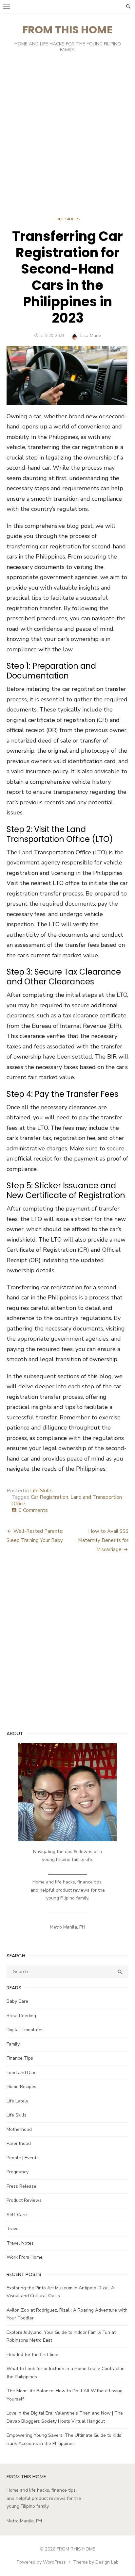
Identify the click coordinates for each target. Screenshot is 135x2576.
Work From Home (25, 2257)
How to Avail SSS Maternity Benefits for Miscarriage (103, 1540)
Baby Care (17, 2001)
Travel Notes (20, 2243)
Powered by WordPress (41, 2562)
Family (13, 2044)
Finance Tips (20, 2058)
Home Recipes (21, 2087)
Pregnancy (18, 2172)
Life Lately (17, 2101)
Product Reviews (24, 2200)
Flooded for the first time (32, 2355)
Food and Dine (22, 2073)
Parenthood (19, 2143)
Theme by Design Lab (96, 2562)
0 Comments (33, 1510)
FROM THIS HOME (67, 30)
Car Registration (49, 1497)
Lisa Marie (91, 335)
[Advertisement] (67, 136)
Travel (13, 2229)
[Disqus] (67, 1646)
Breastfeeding (21, 2016)
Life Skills (68, 219)
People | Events (23, 2158)
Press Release (21, 2186)
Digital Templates (25, 2030)
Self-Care (17, 2215)
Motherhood (19, 2129)
